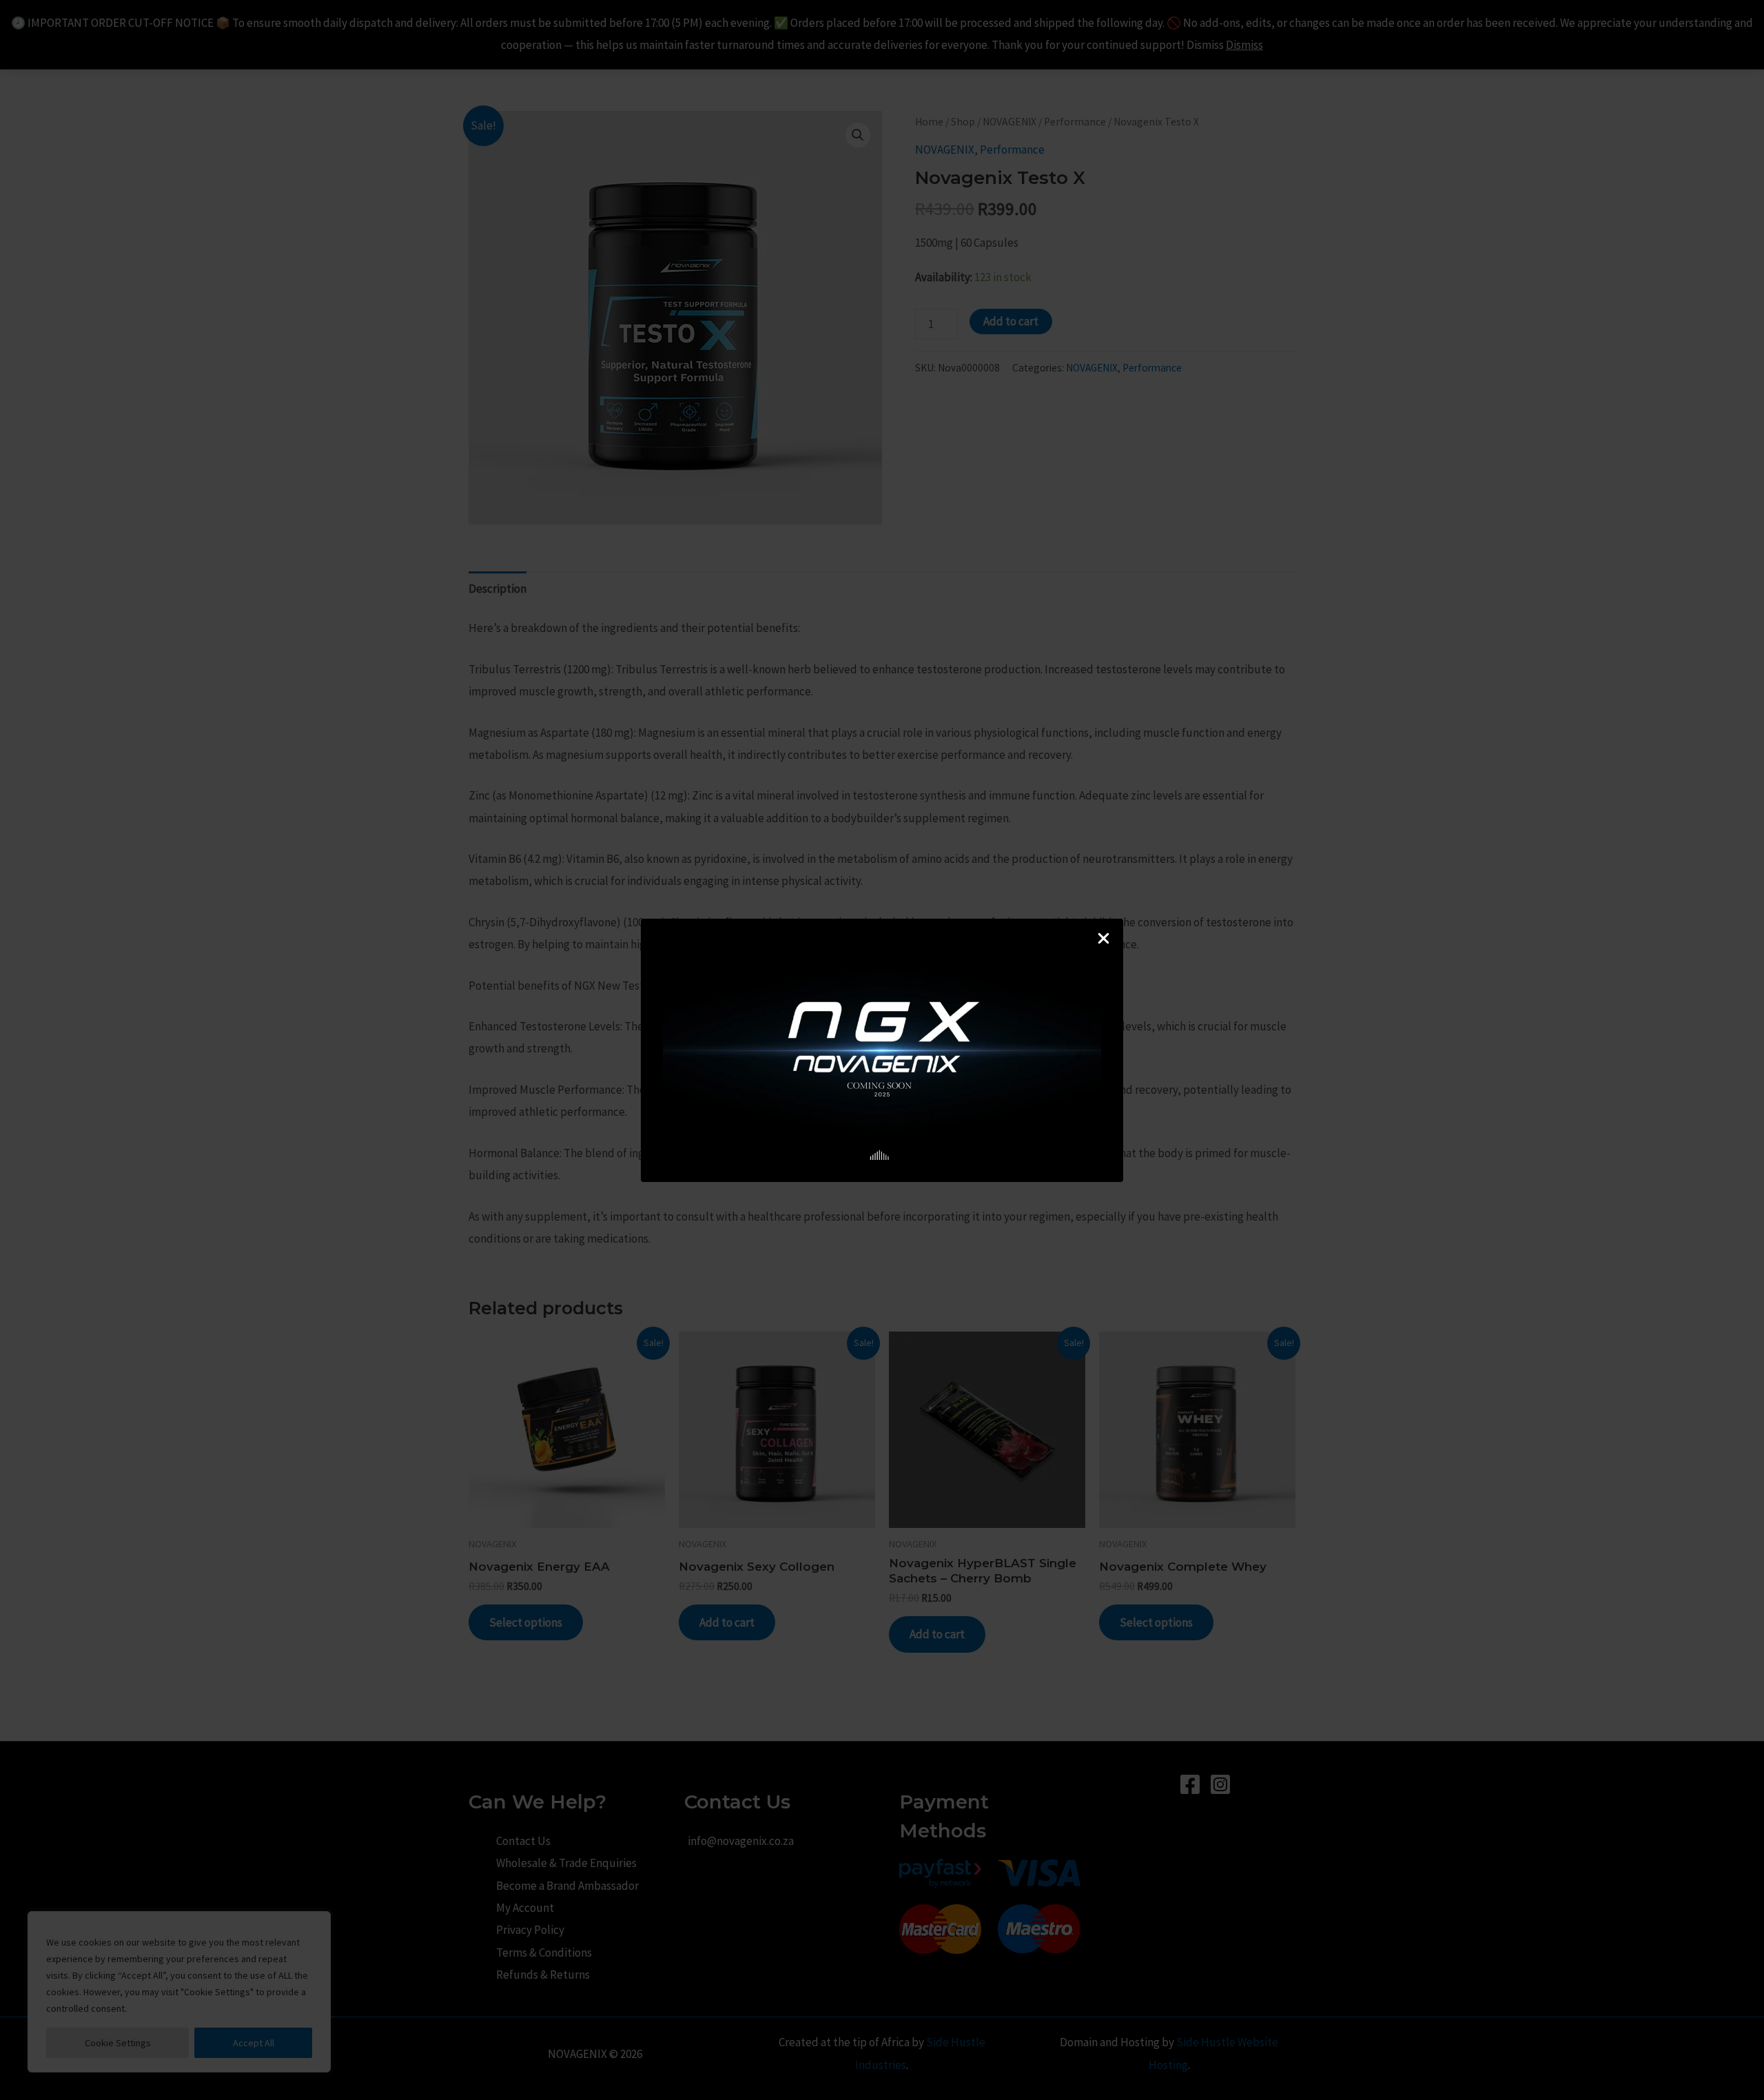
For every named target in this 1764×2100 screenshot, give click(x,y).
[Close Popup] (1104, 939)
